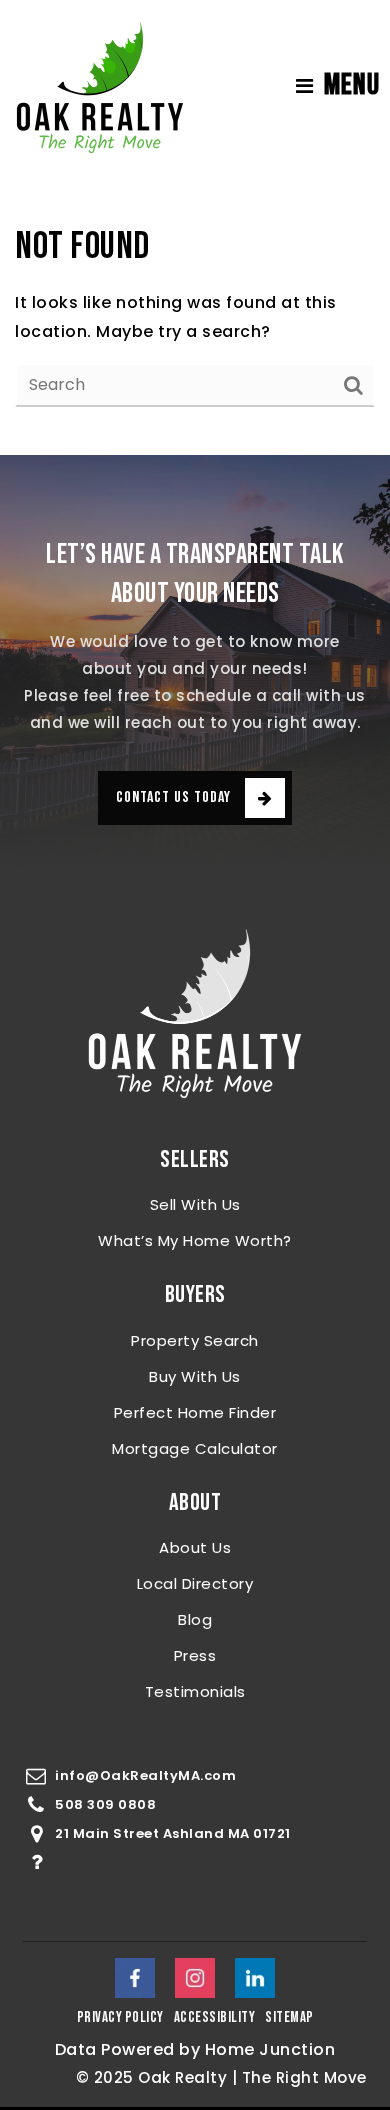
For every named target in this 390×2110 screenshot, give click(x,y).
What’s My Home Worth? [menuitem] (195, 1240)
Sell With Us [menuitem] (195, 1204)
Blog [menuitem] (195, 1619)
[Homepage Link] (100, 84)
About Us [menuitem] (195, 1547)
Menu (352, 85)
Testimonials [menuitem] (195, 1691)
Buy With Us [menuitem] (195, 1376)
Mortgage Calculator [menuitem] (195, 1448)
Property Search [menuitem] (195, 1340)
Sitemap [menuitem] (289, 2017)
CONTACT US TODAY (173, 797)
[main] (195, 313)
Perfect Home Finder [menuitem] (195, 1412)
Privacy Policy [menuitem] (120, 2017)
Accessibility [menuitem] (215, 2017)
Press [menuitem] (195, 1655)
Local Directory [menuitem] (195, 1583)
